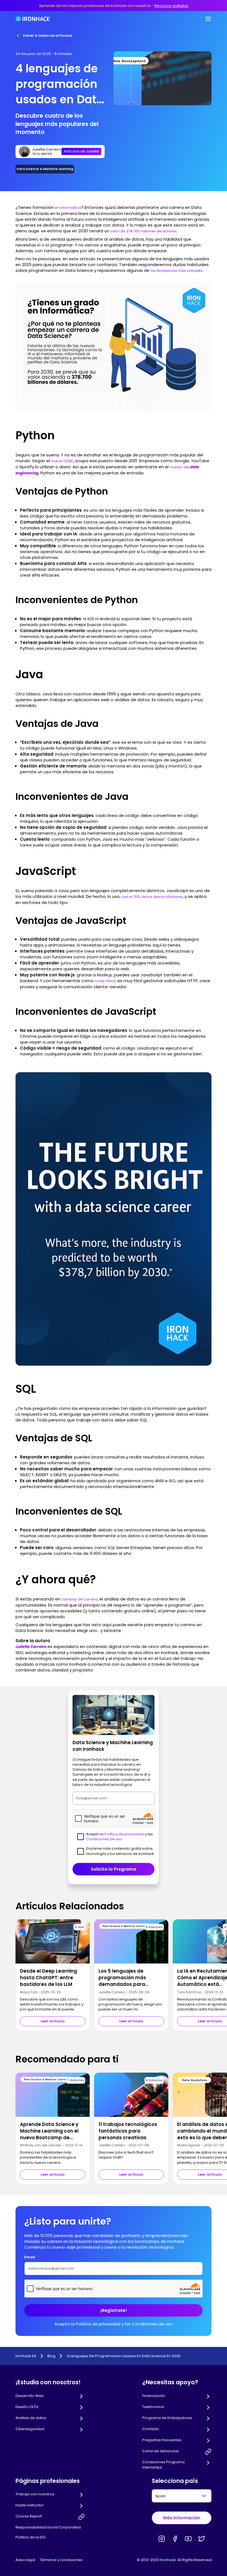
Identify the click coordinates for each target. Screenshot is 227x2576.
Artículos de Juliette (81, 151)
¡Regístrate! (114, 2310)
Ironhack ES (26, 2356)
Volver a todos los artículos (47, 36)
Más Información (182, 2518)
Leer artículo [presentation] (53, 2021)
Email (32, 2257)
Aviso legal (25, 2560)
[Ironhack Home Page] (33, 19)
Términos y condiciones (61, 2560)
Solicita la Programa (114, 1869)
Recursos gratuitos (171, 6)
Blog (51, 2356)
